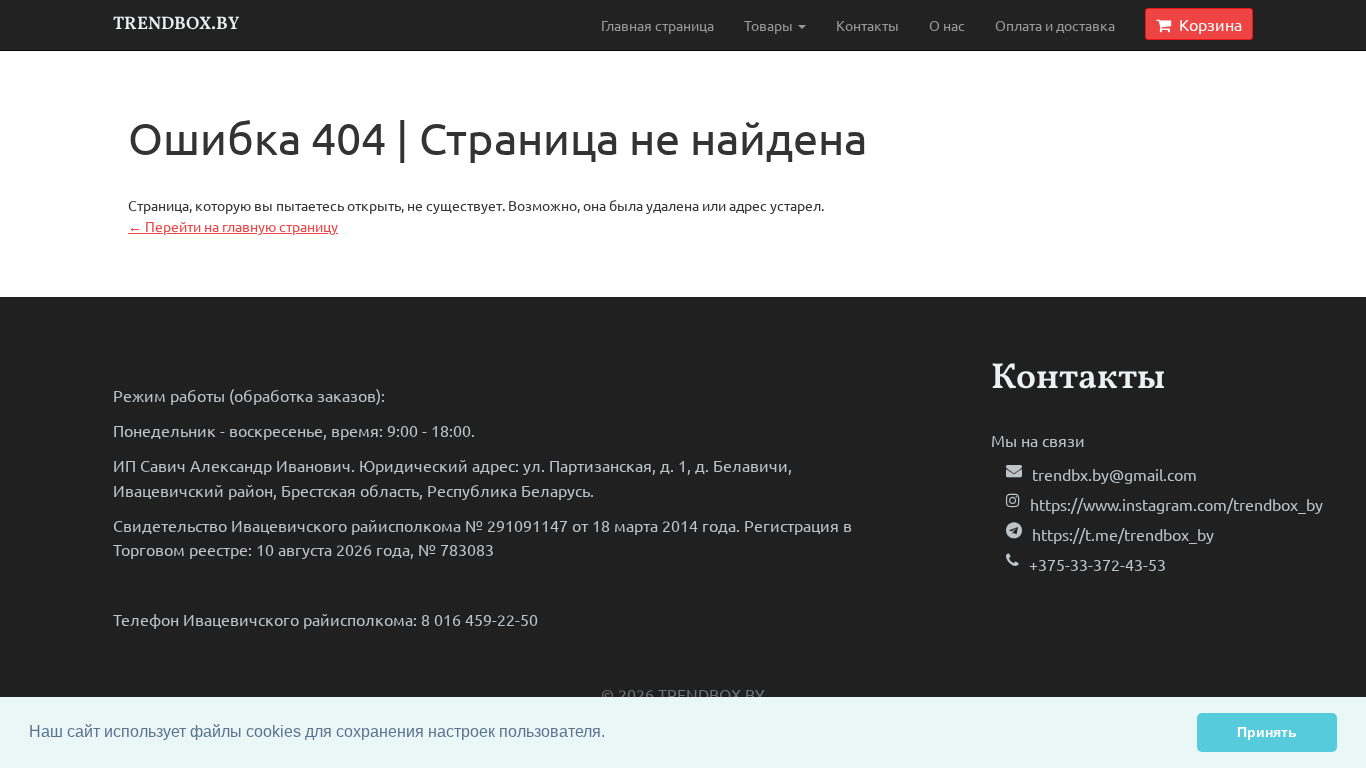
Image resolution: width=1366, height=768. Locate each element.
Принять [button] (1267, 732)
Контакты (867, 25)
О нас (947, 25)
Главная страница (657, 25)
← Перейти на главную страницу (233, 226)
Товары (770, 25)
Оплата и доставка (1055, 25)
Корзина (1206, 24)
